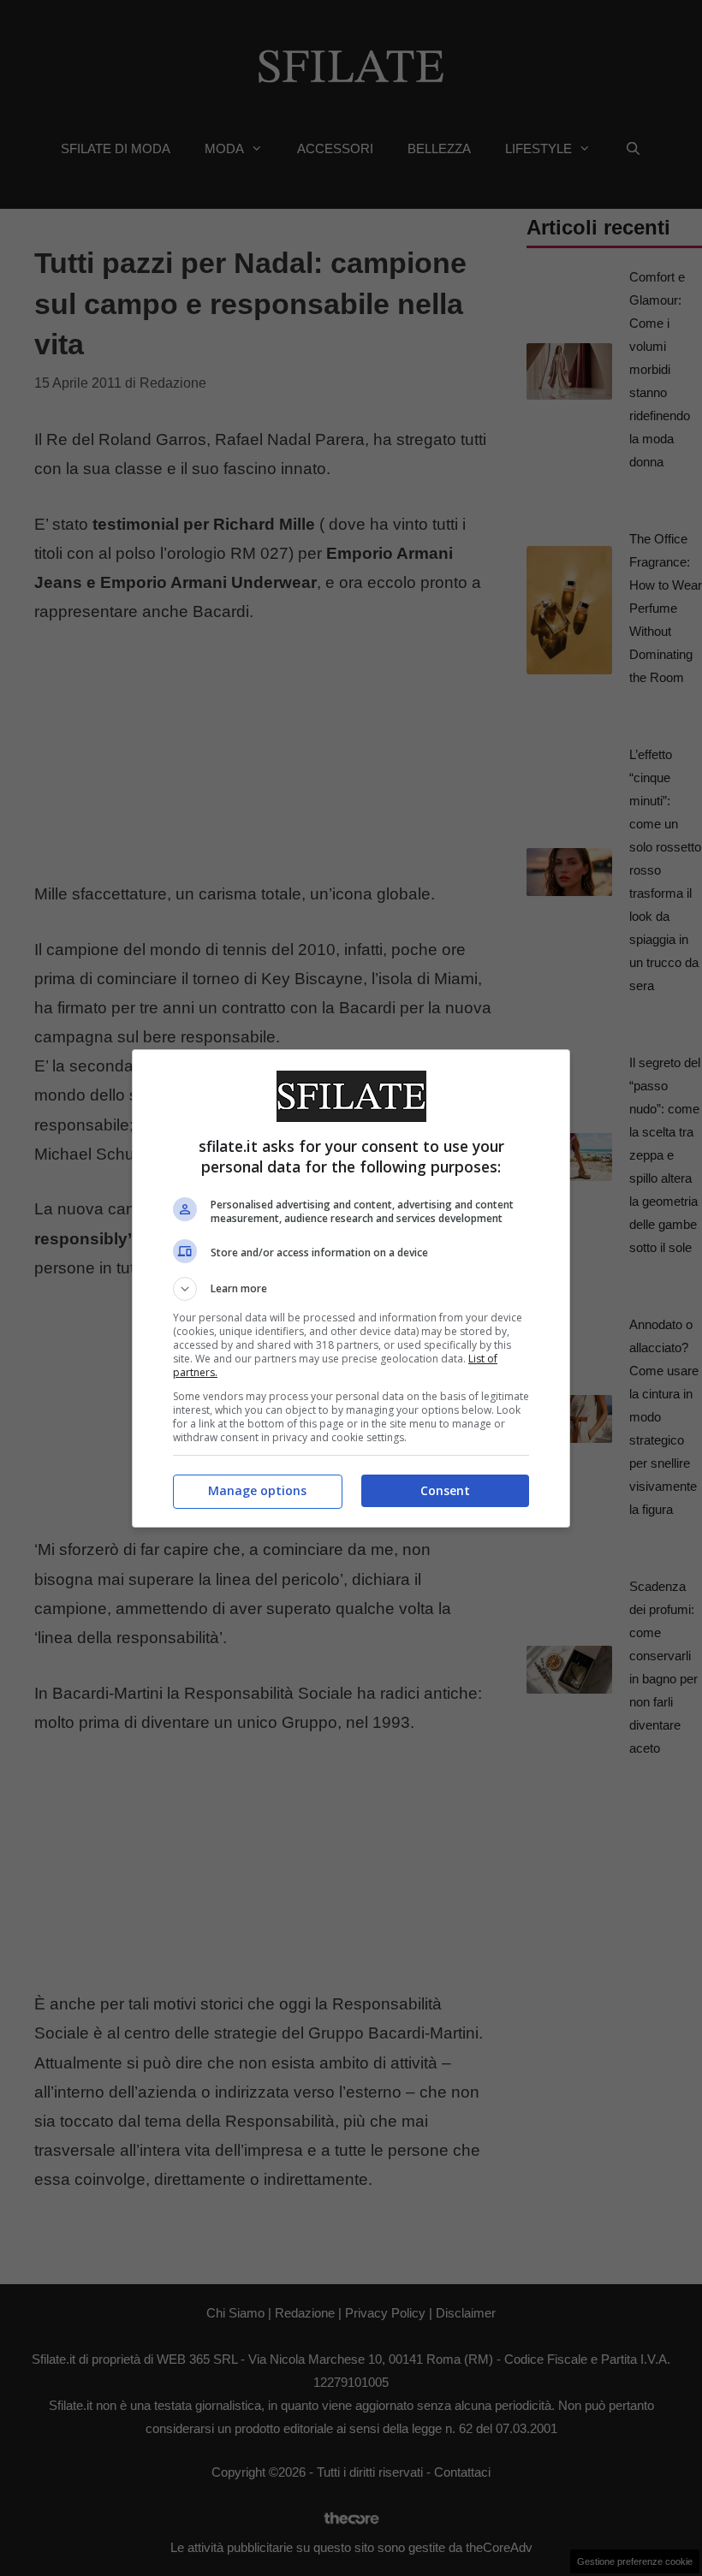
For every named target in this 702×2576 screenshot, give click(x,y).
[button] (351, 1289)
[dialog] (351, 1288)
